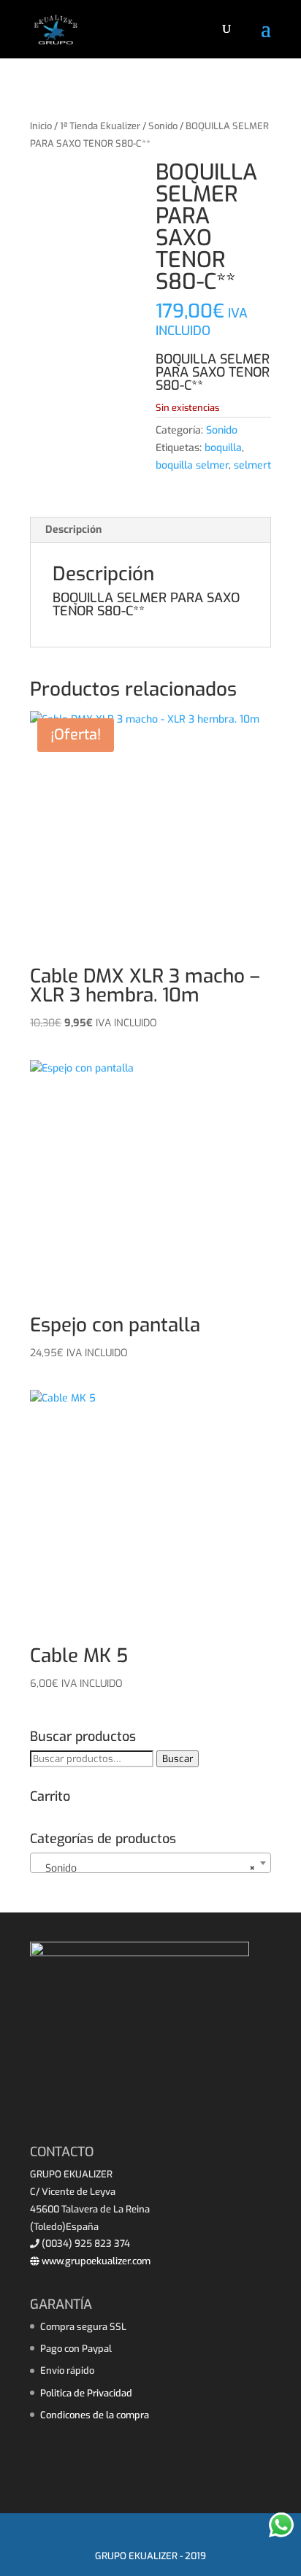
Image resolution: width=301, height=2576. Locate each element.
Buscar (178, 1759)
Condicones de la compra (95, 2415)
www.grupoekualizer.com (95, 2261)
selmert (252, 465)
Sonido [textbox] (146, 1868)
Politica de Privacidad (86, 2393)
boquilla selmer (192, 465)
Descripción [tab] (73, 530)
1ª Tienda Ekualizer (100, 126)
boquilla (223, 448)
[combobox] (150, 1863)
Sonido (163, 126)
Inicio (41, 126)
